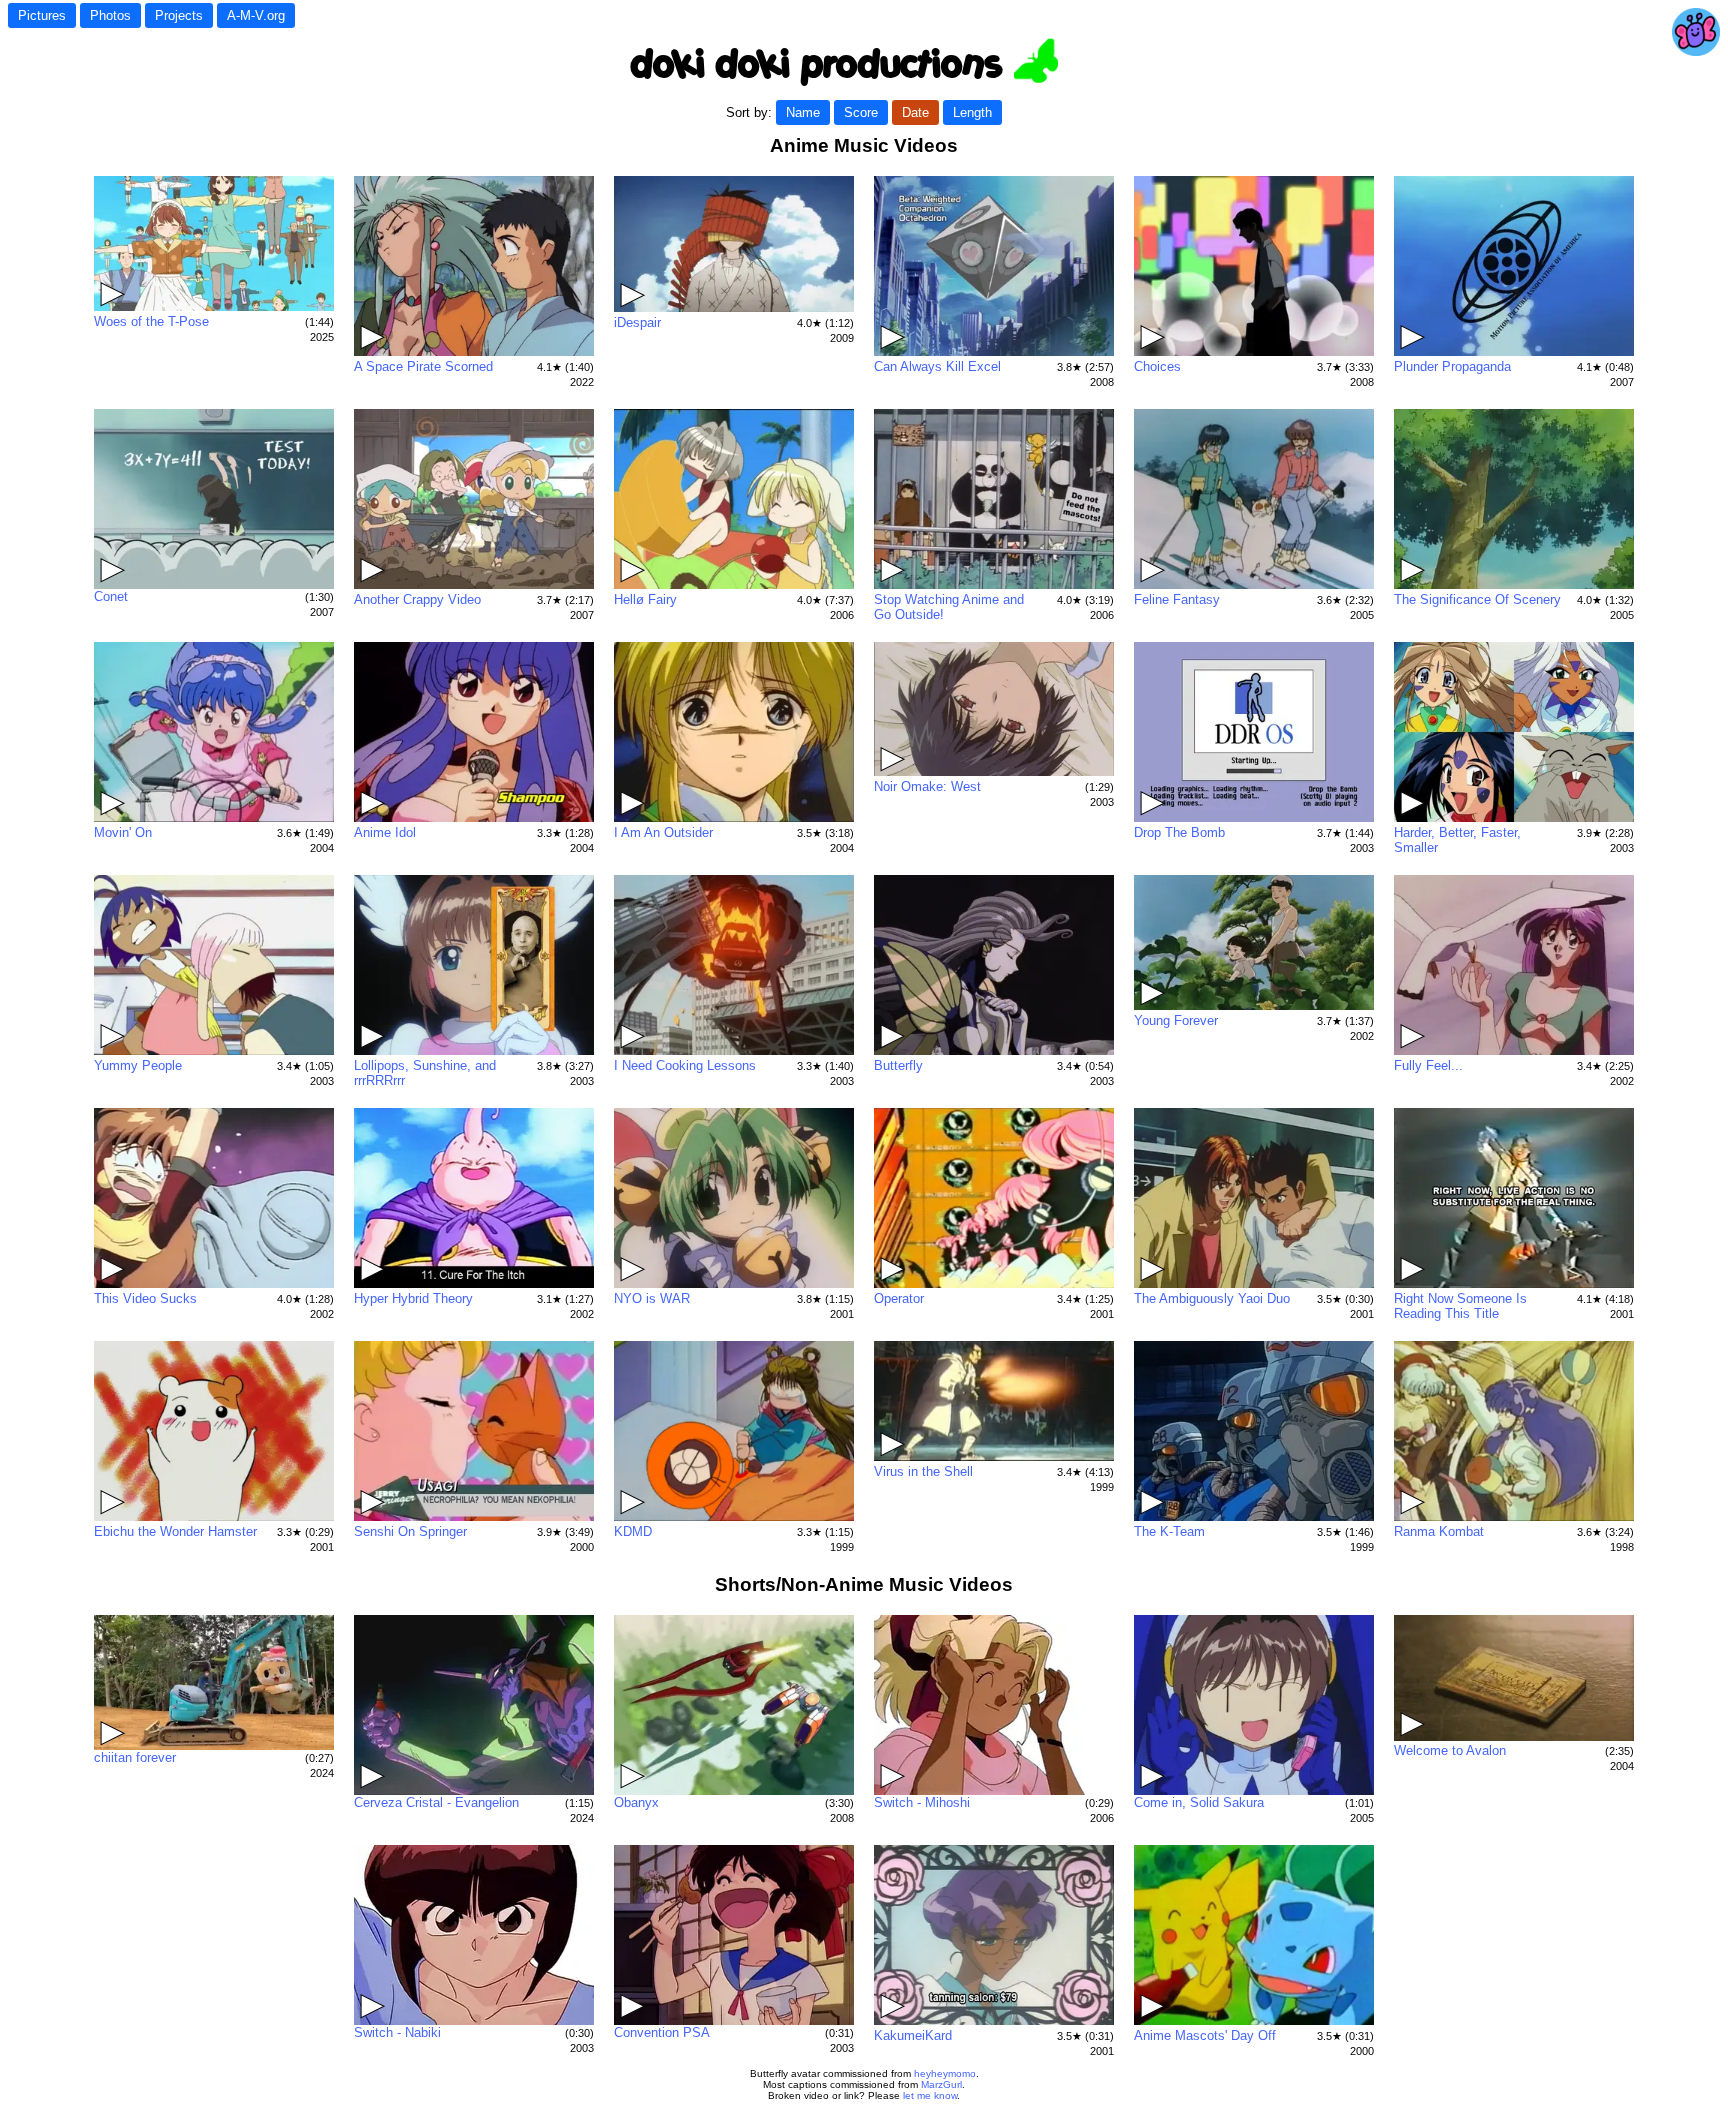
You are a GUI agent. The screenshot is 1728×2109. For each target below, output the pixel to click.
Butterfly (898, 1065)
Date (915, 112)
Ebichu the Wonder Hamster (175, 1531)
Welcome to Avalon (1450, 1750)
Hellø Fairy (645, 599)
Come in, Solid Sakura (1199, 1802)
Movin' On (123, 832)
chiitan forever (135, 1757)
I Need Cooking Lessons (685, 1065)
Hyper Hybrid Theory (413, 1298)
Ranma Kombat (1439, 1531)
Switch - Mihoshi (922, 1802)
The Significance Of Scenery (1477, 599)
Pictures (42, 15)
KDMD (633, 1531)
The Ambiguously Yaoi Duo (1212, 1298)
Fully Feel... (1428, 1065)
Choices (1157, 366)
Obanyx (636, 1802)
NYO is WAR (652, 1298)
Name (803, 112)
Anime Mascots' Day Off (1205, 2035)
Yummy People (138, 1065)
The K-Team (1169, 1531)
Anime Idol (385, 832)
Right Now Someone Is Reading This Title (1460, 1306)
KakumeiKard (913, 2035)
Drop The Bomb (1179, 832)
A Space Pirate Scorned (423, 366)
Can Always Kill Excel (937, 366)
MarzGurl (941, 2084)
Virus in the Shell (923, 1471)
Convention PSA (662, 2032)
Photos (110, 15)
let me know (930, 2095)
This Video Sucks (145, 1298)
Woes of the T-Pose (151, 321)
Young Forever (1176, 1020)
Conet (111, 596)
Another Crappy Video (417, 599)
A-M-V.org (256, 15)
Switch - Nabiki (397, 2032)
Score (861, 112)
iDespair (637, 322)
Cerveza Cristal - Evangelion (436, 1802)
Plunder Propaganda (1452, 366)
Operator (899, 1298)
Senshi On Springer (410, 1531)
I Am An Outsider (663, 832)
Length (972, 112)
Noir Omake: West (927, 786)
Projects (179, 15)
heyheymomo (945, 2073)
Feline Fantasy (1177, 599)
